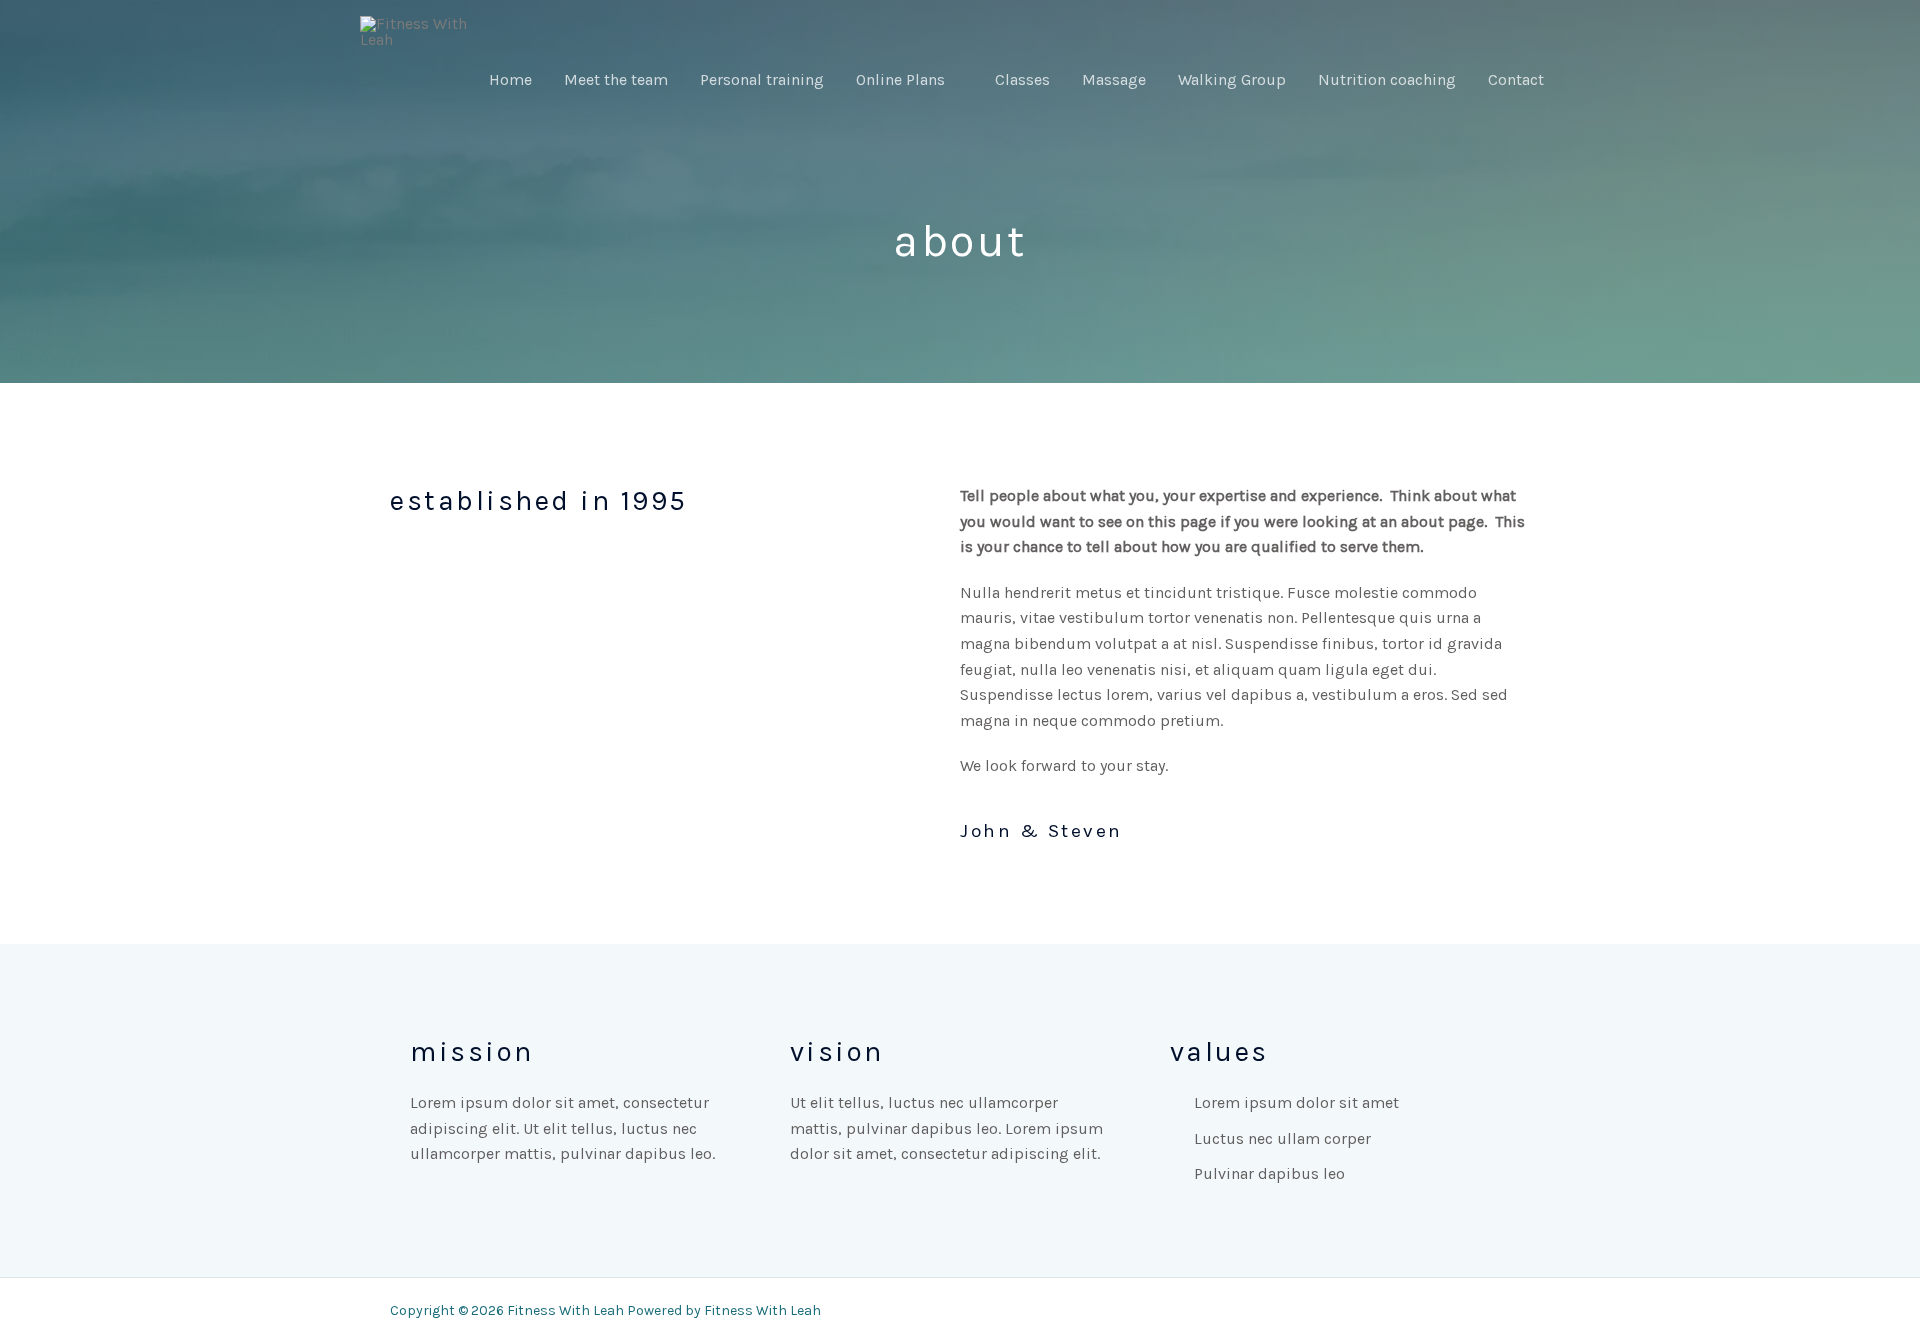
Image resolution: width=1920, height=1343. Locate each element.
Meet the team (616, 79)
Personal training (762, 79)
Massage (1114, 79)
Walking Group (1232, 79)
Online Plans (900, 79)
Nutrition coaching (1387, 79)
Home (510, 79)
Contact (1516, 79)
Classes (1022, 79)
